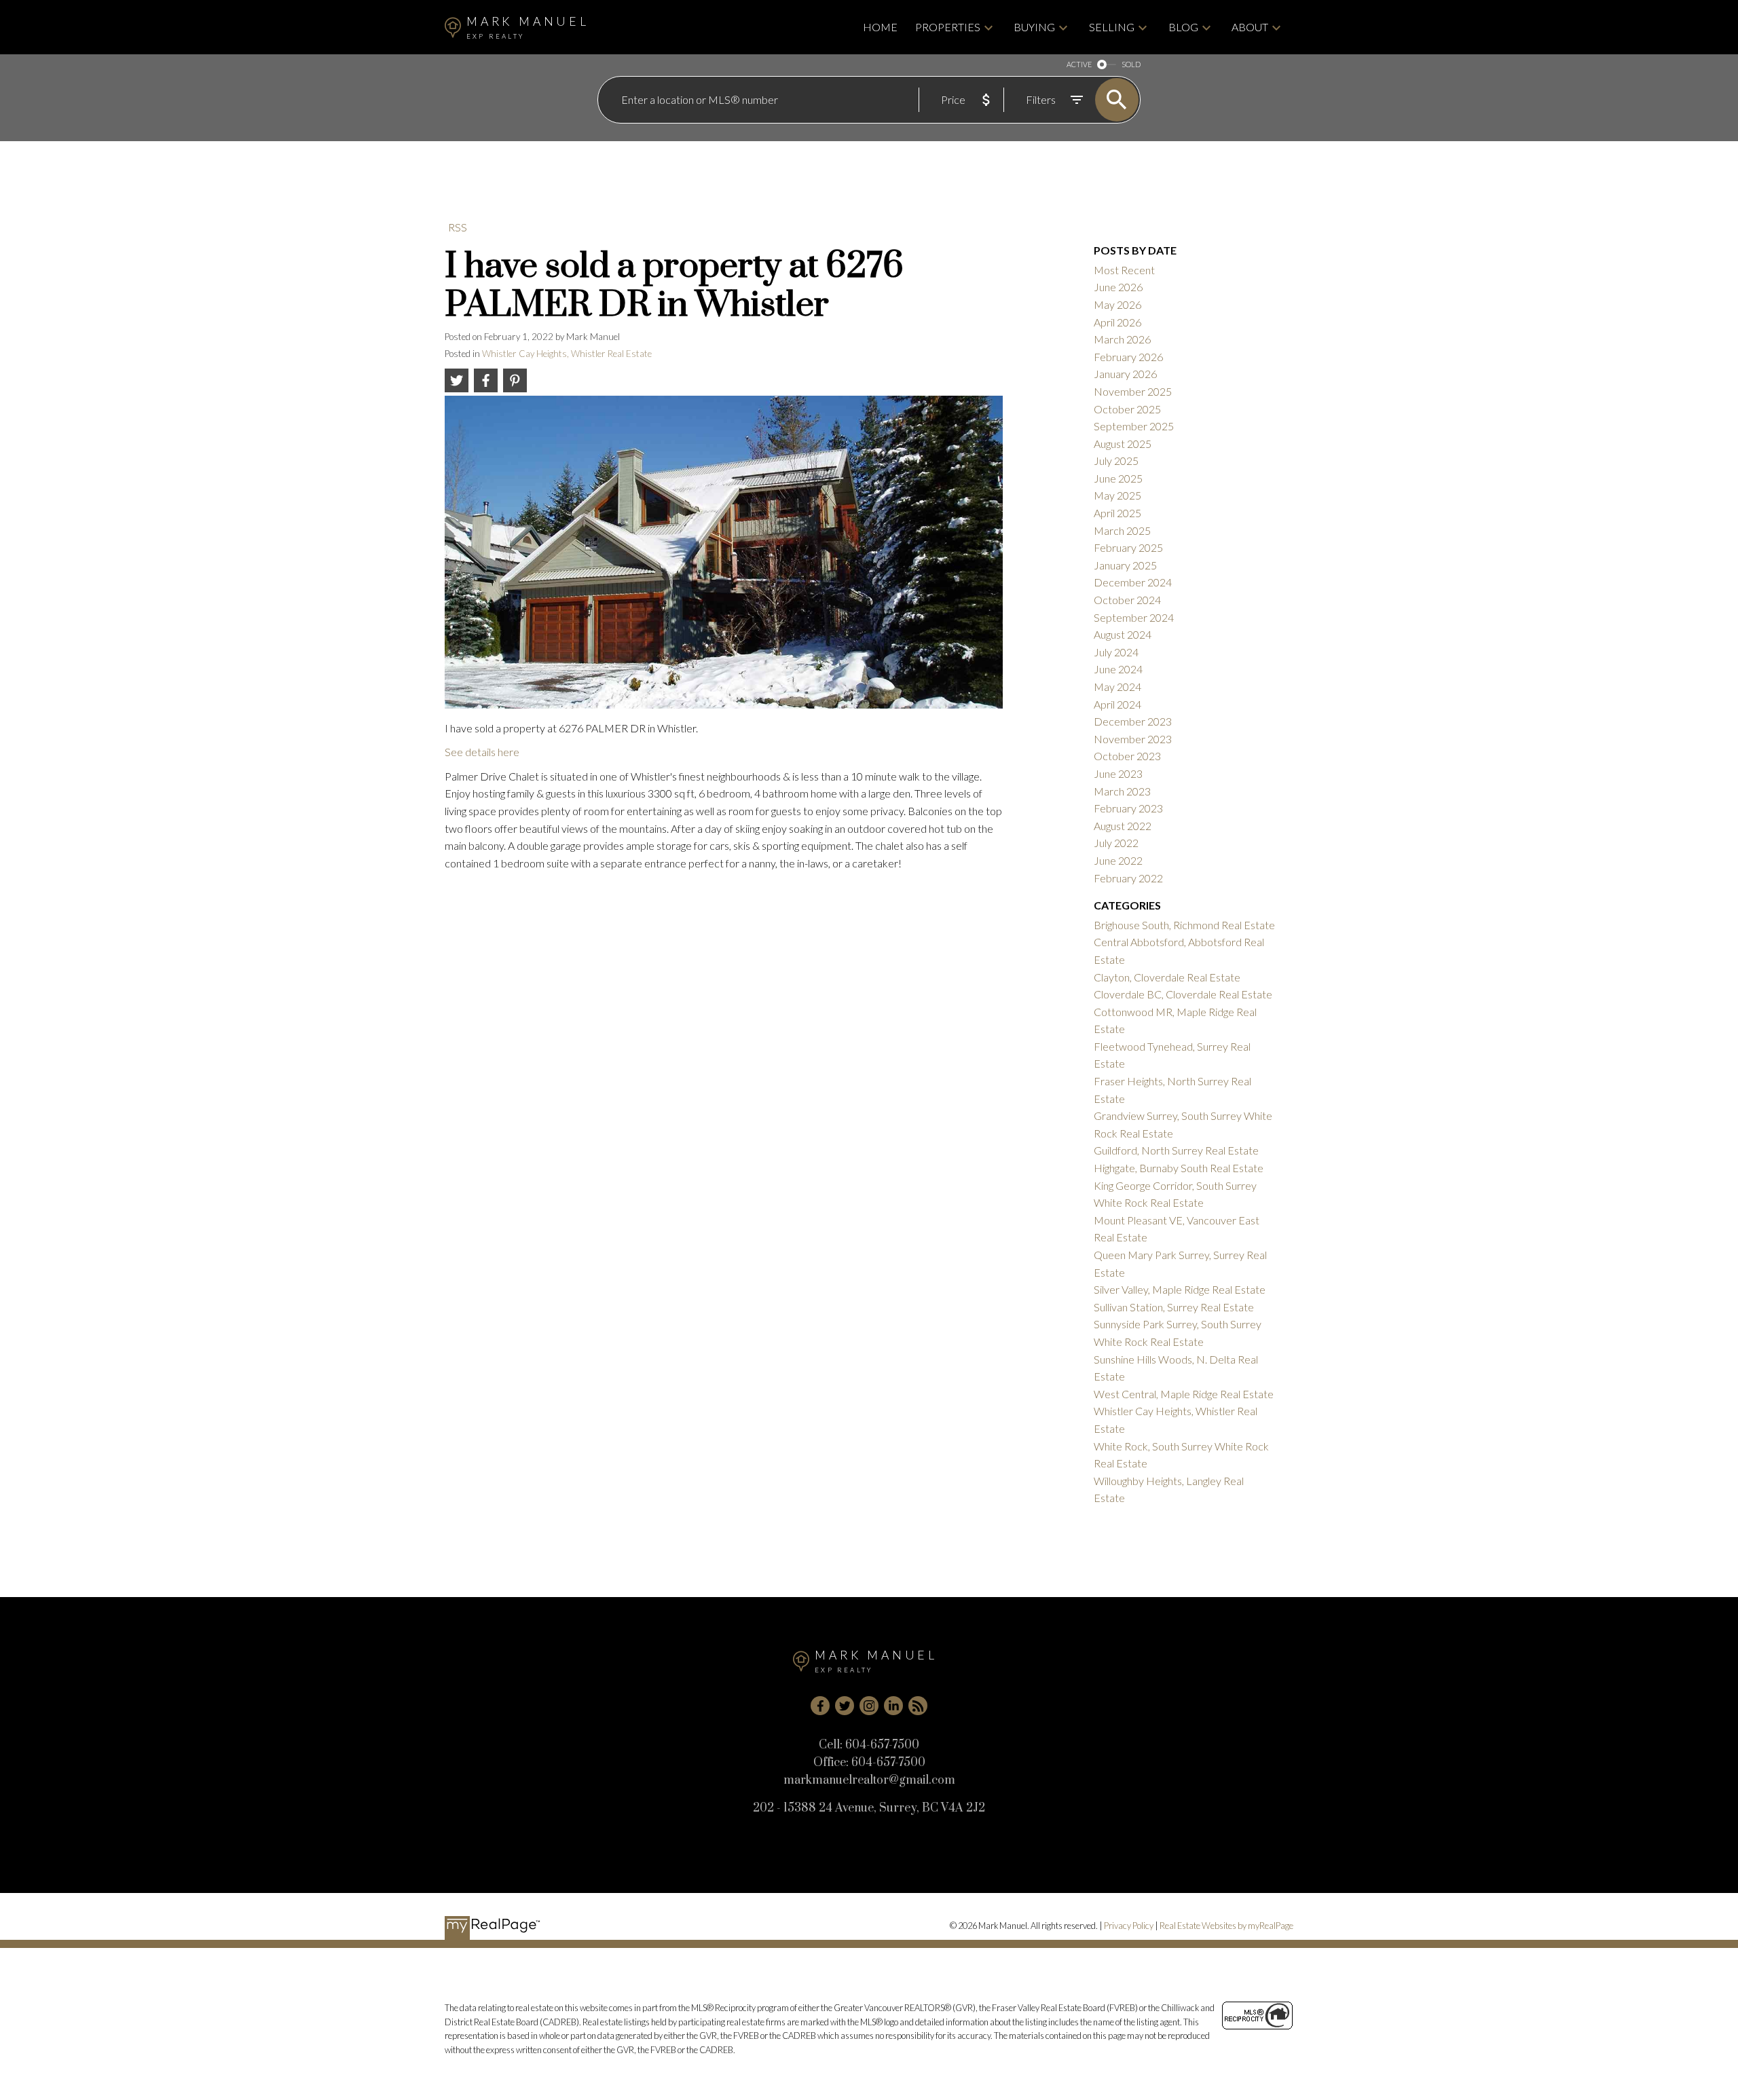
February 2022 (1128, 878)
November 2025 (1133, 391)
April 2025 (1117, 513)
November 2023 (1133, 739)
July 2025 (1116, 461)
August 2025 (1123, 444)
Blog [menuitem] (1183, 27)
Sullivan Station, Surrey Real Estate (1174, 1307)
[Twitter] (845, 1706)
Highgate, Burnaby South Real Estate (1179, 1168)
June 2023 (1118, 773)
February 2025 (1128, 547)
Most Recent (1124, 270)
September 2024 (1134, 617)
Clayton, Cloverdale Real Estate (1167, 977)
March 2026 (1122, 339)
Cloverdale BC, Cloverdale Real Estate (1183, 994)
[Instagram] (869, 1706)
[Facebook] (820, 1706)
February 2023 (1128, 808)
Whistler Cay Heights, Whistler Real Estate (567, 354)
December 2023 (1133, 721)
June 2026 (1118, 287)
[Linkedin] (893, 1706)
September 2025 (1134, 426)
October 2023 (1127, 756)
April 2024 (1117, 704)
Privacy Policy (1129, 1926)
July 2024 (1116, 652)
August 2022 (1123, 826)
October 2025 (1127, 409)
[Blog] (918, 1706)
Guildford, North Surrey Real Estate (1176, 1150)
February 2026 (1128, 357)
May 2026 (1117, 304)
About (1250, 27)
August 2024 (1123, 634)
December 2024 (1133, 582)
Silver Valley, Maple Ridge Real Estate (1180, 1289)
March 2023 (1122, 791)
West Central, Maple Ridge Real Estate (1184, 1394)
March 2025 (1122, 530)
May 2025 (1117, 495)
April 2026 (1117, 322)
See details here (482, 752)
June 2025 (1118, 478)
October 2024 (1127, 600)
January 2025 (1125, 565)
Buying (1034, 27)
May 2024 (1117, 687)
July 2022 (1116, 843)
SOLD (1131, 64)
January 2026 (1125, 374)
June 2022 (1118, 860)
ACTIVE (1079, 64)
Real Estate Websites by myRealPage (1226, 1926)
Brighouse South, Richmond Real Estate (1184, 925)
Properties (948, 27)
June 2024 (1118, 669)
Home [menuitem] (880, 27)
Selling (1112, 27)
